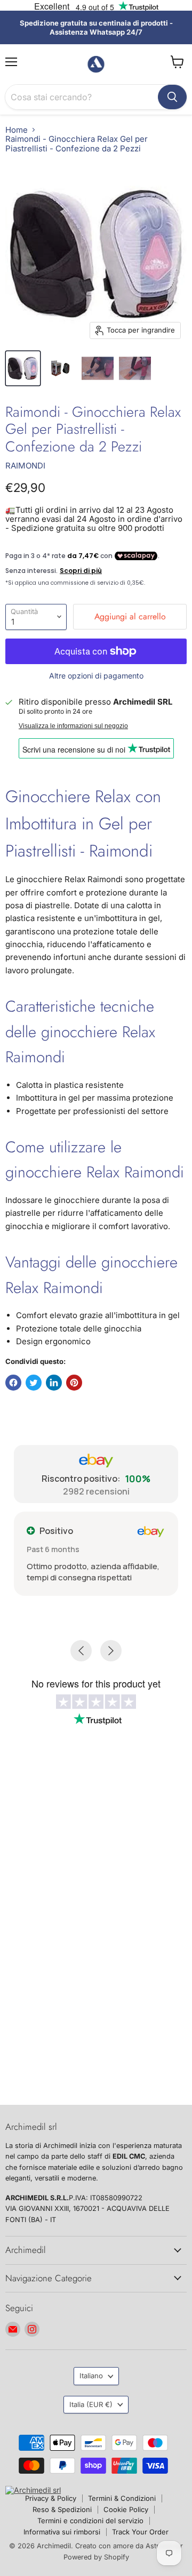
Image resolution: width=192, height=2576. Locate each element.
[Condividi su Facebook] (13, 1383)
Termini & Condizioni (122, 2498)
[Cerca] (172, 97)
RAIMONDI (25, 466)
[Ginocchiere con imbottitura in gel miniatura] (135, 368)
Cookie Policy (126, 2509)
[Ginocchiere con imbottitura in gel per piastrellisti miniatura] (98, 368)
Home (17, 130)
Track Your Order (140, 2532)
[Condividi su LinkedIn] (54, 1383)
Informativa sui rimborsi (62, 2532)
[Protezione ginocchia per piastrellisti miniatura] (60, 368)
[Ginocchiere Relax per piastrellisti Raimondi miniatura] (23, 368)
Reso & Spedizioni (62, 2509)
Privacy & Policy (51, 2498)
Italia (91, 2404)
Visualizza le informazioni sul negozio (73, 726)
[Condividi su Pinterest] (74, 1383)
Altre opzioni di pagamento (96, 676)
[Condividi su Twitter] (34, 1383)
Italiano (91, 2376)
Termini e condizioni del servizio (90, 2521)
